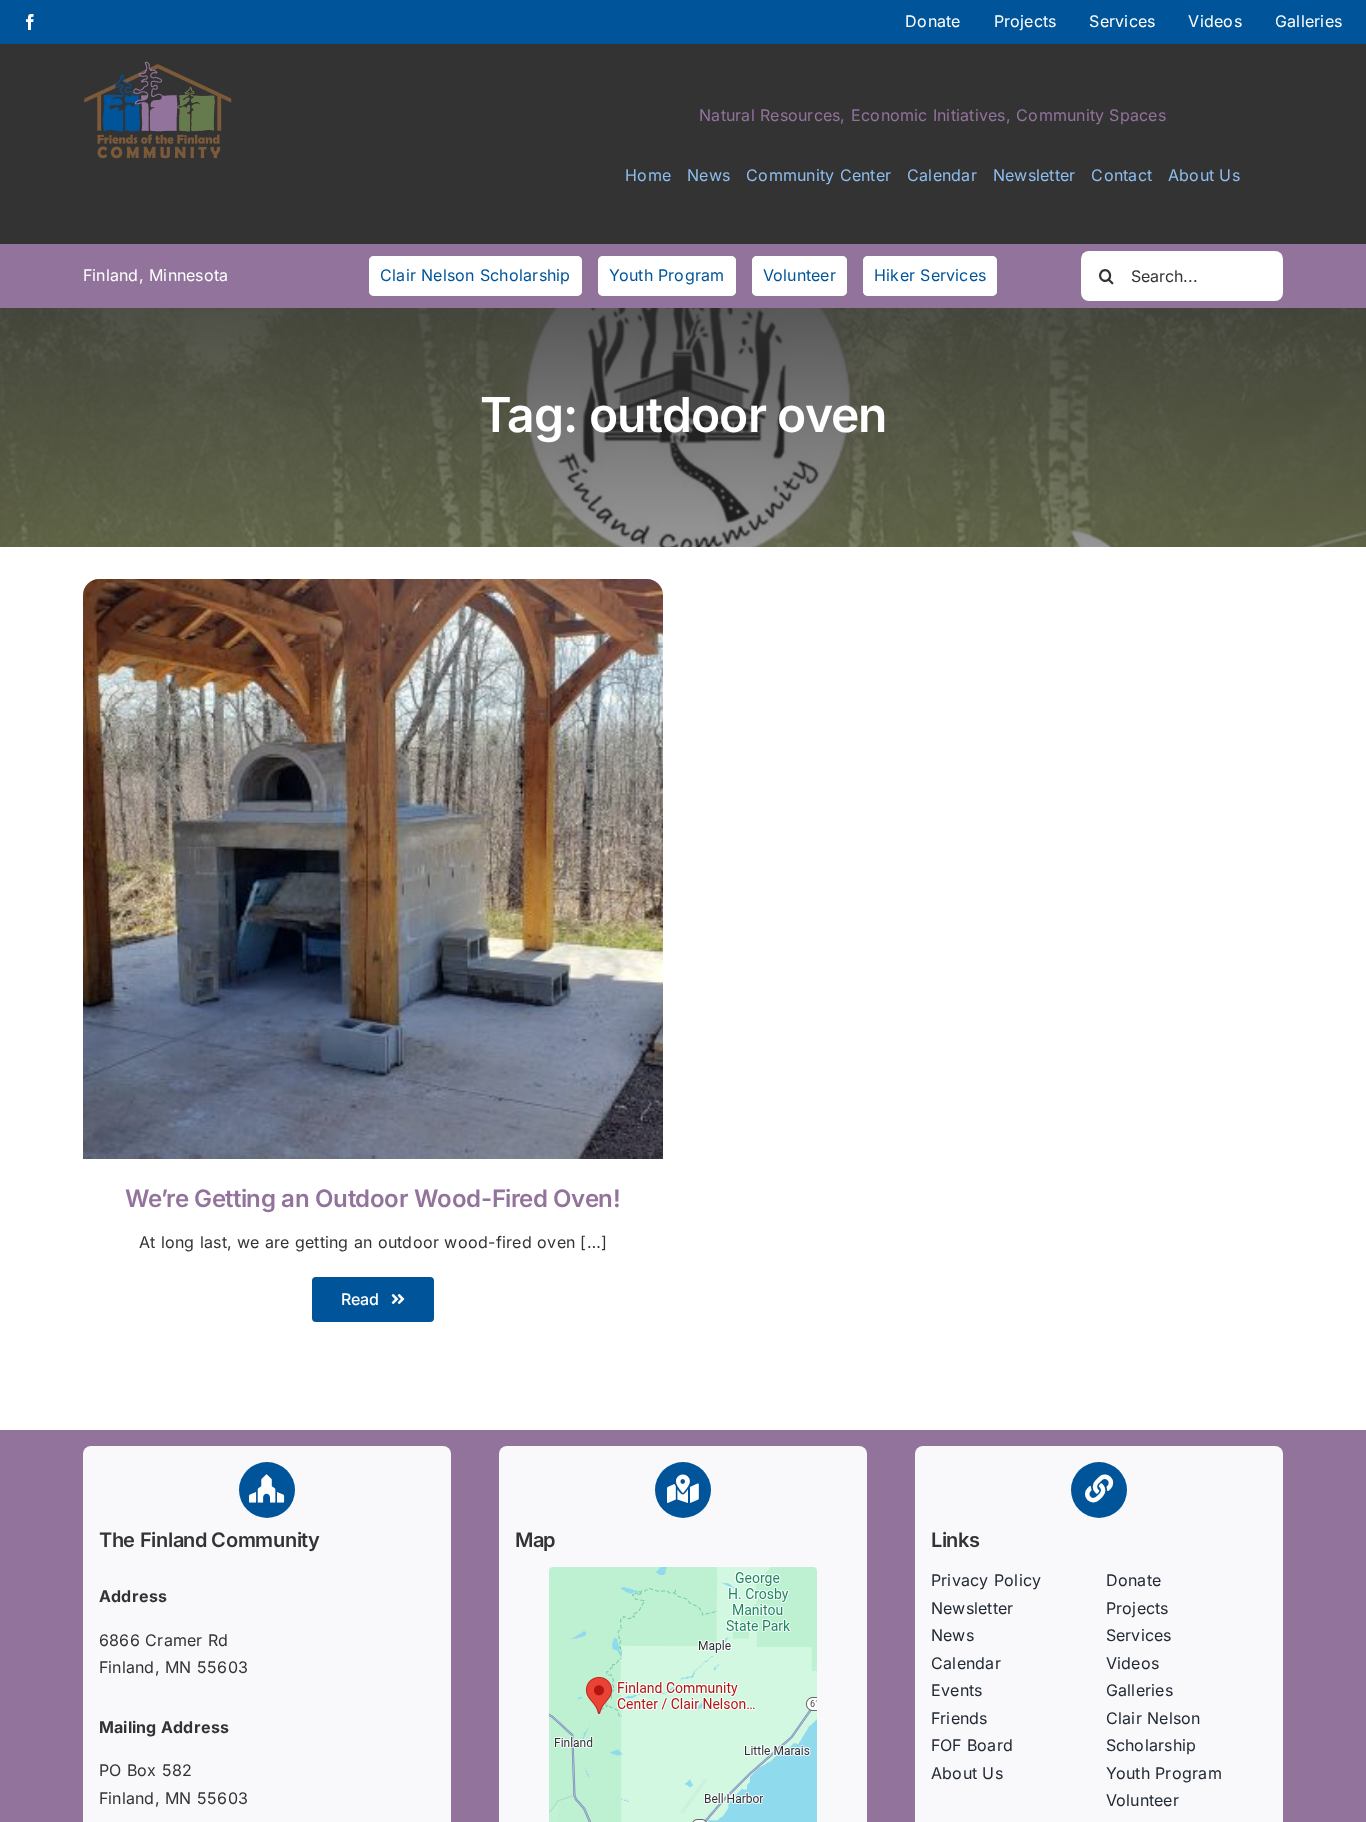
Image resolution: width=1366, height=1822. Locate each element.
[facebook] (30, 22)
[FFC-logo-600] (158, 68)
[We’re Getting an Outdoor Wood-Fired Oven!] (373, 592)
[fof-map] (683, 1575)
